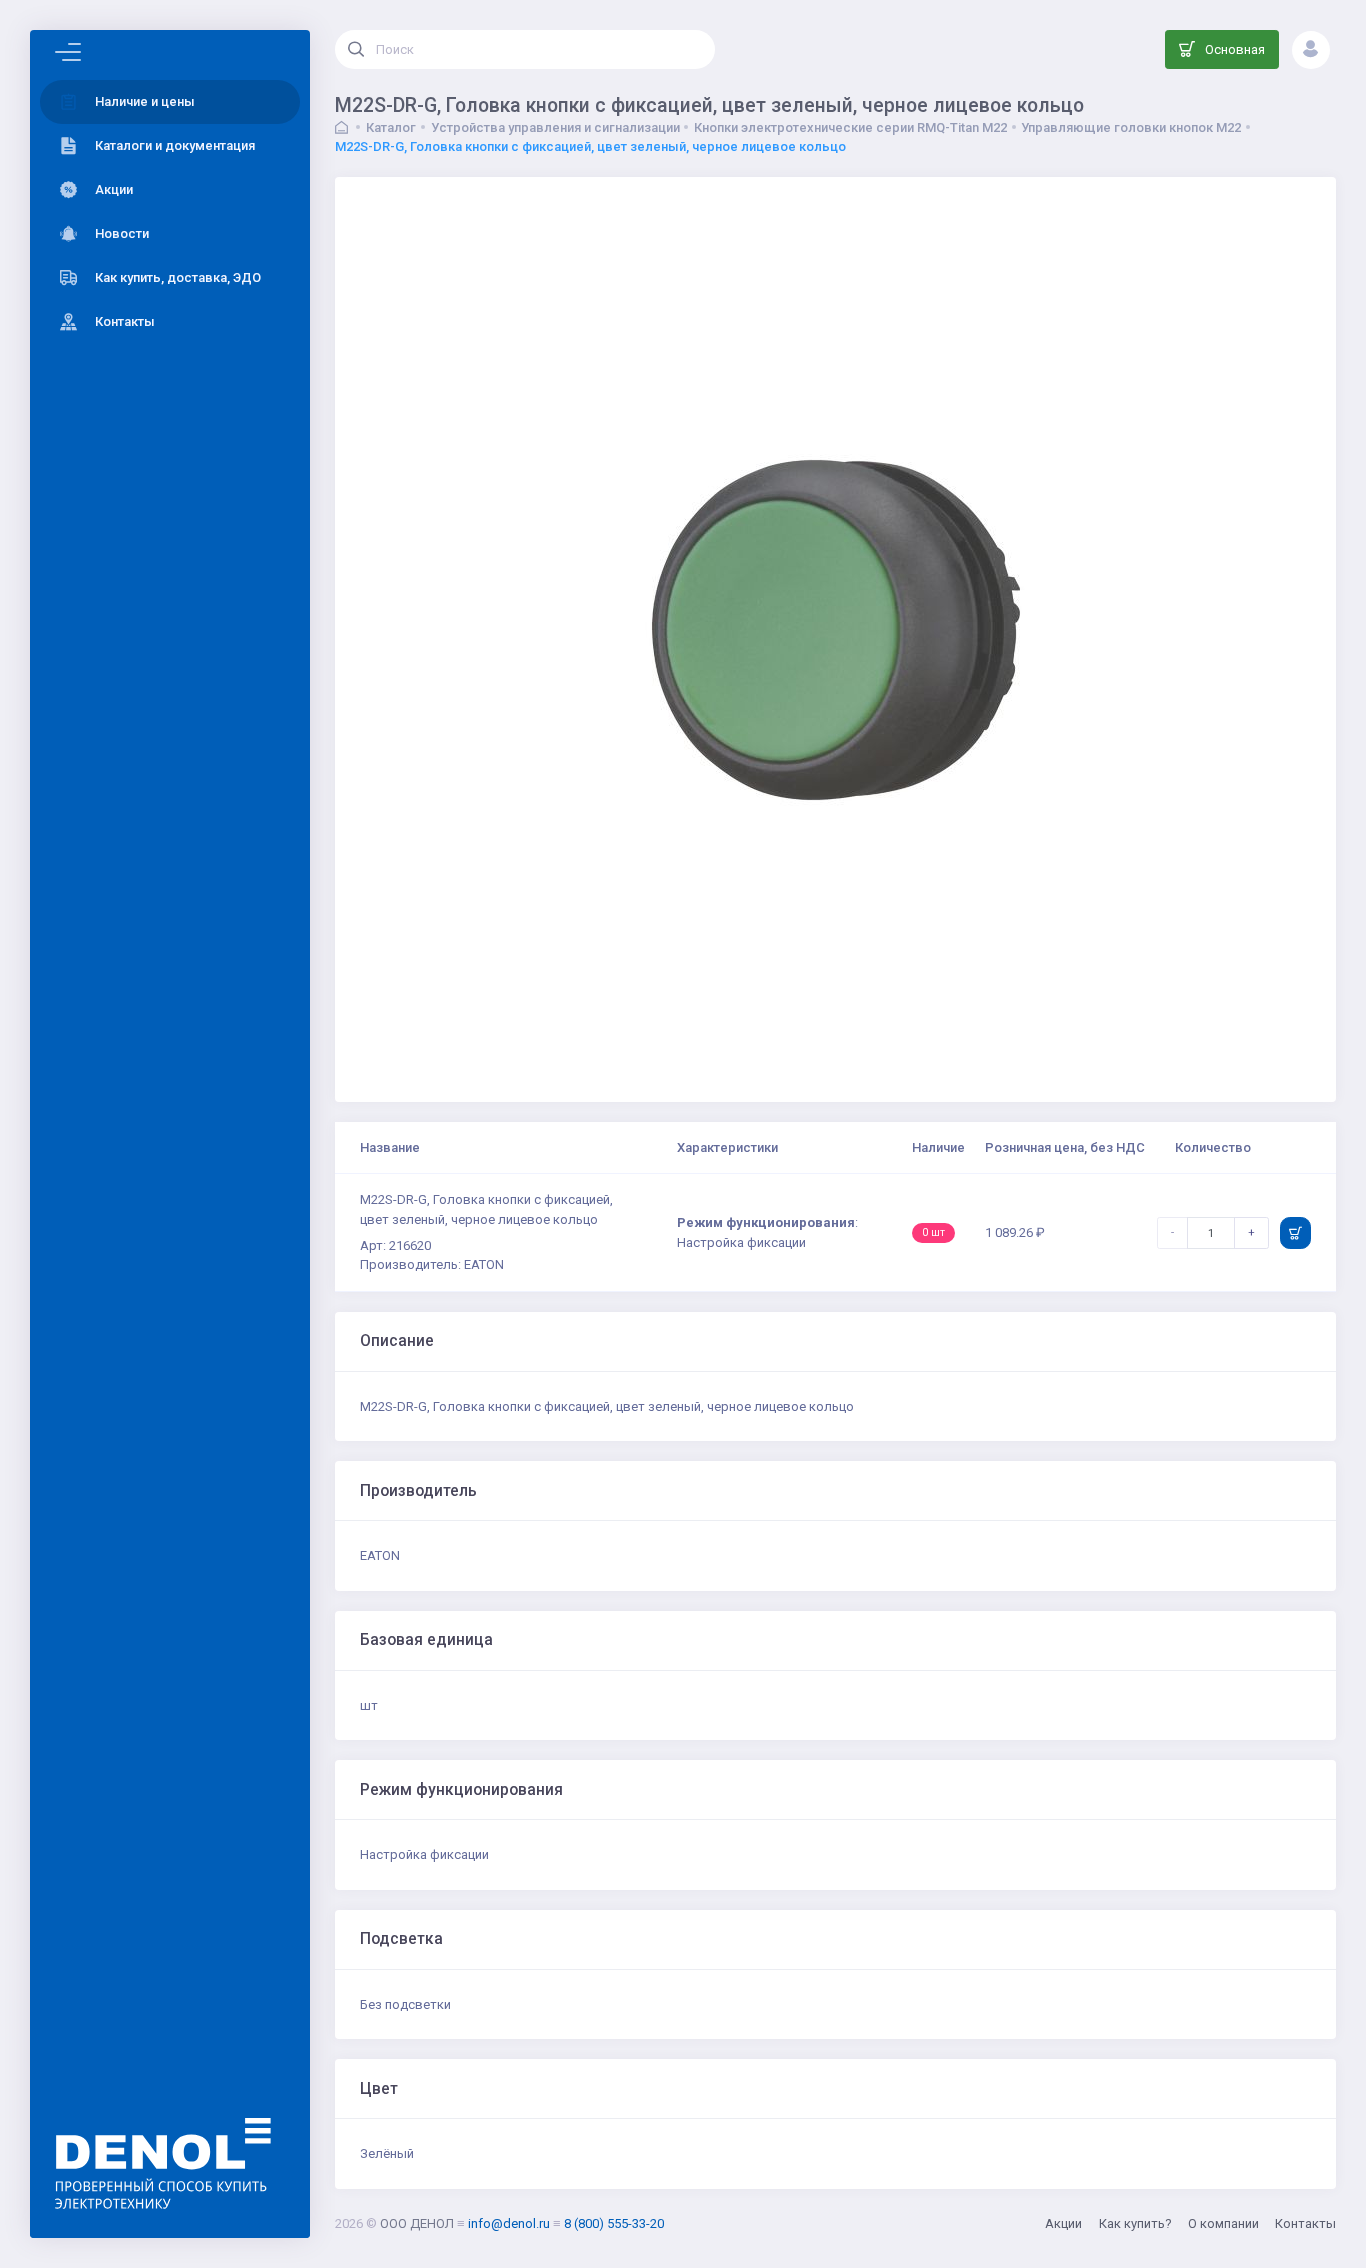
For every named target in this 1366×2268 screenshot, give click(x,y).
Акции (1063, 2223)
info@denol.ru (509, 2223)
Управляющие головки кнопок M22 (1131, 127)
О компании (1223, 2223)
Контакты (1305, 2223)
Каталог (391, 127)
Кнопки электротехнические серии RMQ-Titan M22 (850, 127)
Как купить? (1135, 2223)
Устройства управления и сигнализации (555, 127)
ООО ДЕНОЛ (417, 2223)
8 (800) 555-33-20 (614, 2223)
